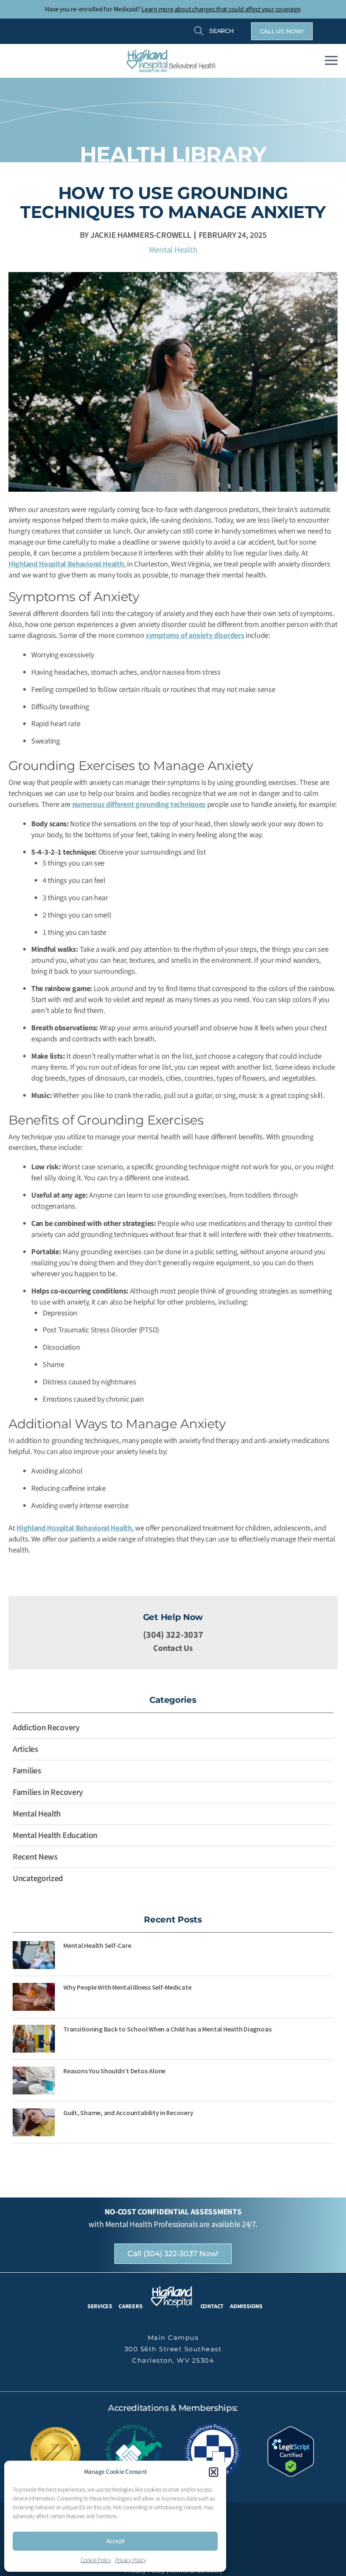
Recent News (35, 1857)
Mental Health (173, 250)
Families (27, 1771)
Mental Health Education (55, 1835)
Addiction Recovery (46, 1728)
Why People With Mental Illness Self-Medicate (127, 1987)
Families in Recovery (48, 1792)
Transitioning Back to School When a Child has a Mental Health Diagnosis (168, 2029)
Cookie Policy (96, 2560)
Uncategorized (38, 1879)
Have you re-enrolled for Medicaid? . (173, 9)
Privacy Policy (131, 2560)
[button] (214, 2472)
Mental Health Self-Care (97, 1945)
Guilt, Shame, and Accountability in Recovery (128, 2113)
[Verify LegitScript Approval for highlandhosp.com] (291, 2451)
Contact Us (173, 1648)
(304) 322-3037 (173, 1635)
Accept (115, 2541)
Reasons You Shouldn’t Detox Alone (114, 2071)
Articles (26, 1749)
